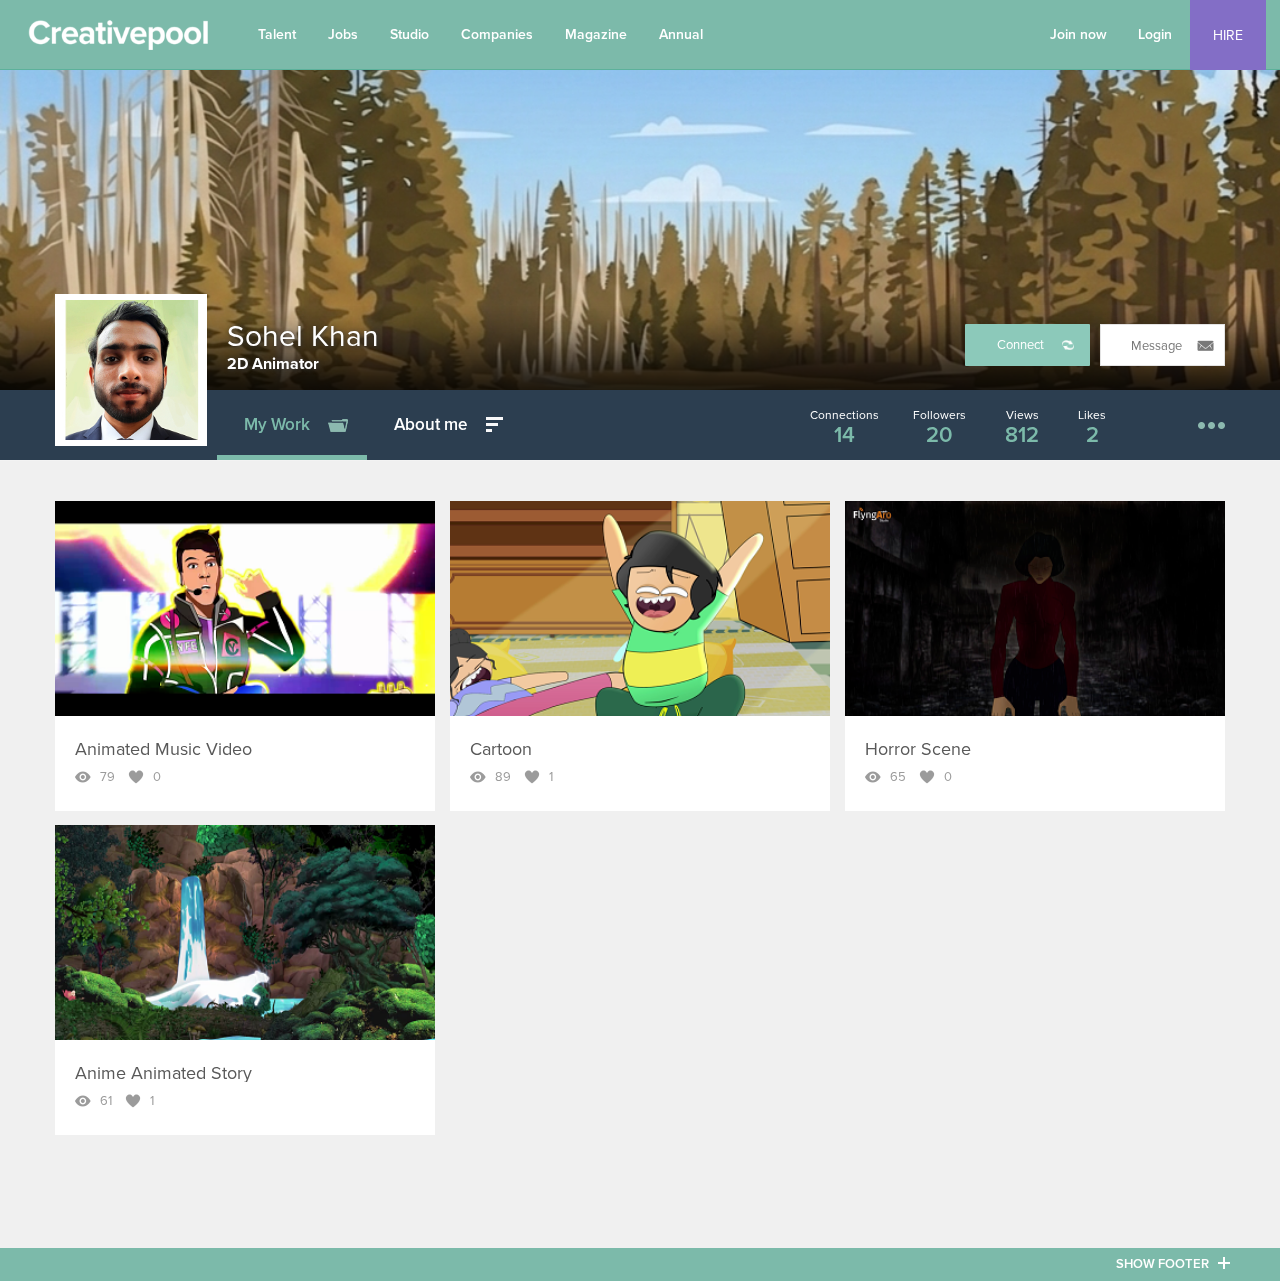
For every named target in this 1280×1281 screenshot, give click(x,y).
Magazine (596, 34)
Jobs (343, 34)
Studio (409, 34)
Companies (497, 34)
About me (430, 424)
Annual (681, 34)
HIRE (1228, 35)
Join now (1078, 34)
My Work (277, 424)
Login (1155, 34)
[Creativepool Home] (118, 40)
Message (1156, 346)
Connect (1020, 345)
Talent (277, 34)
